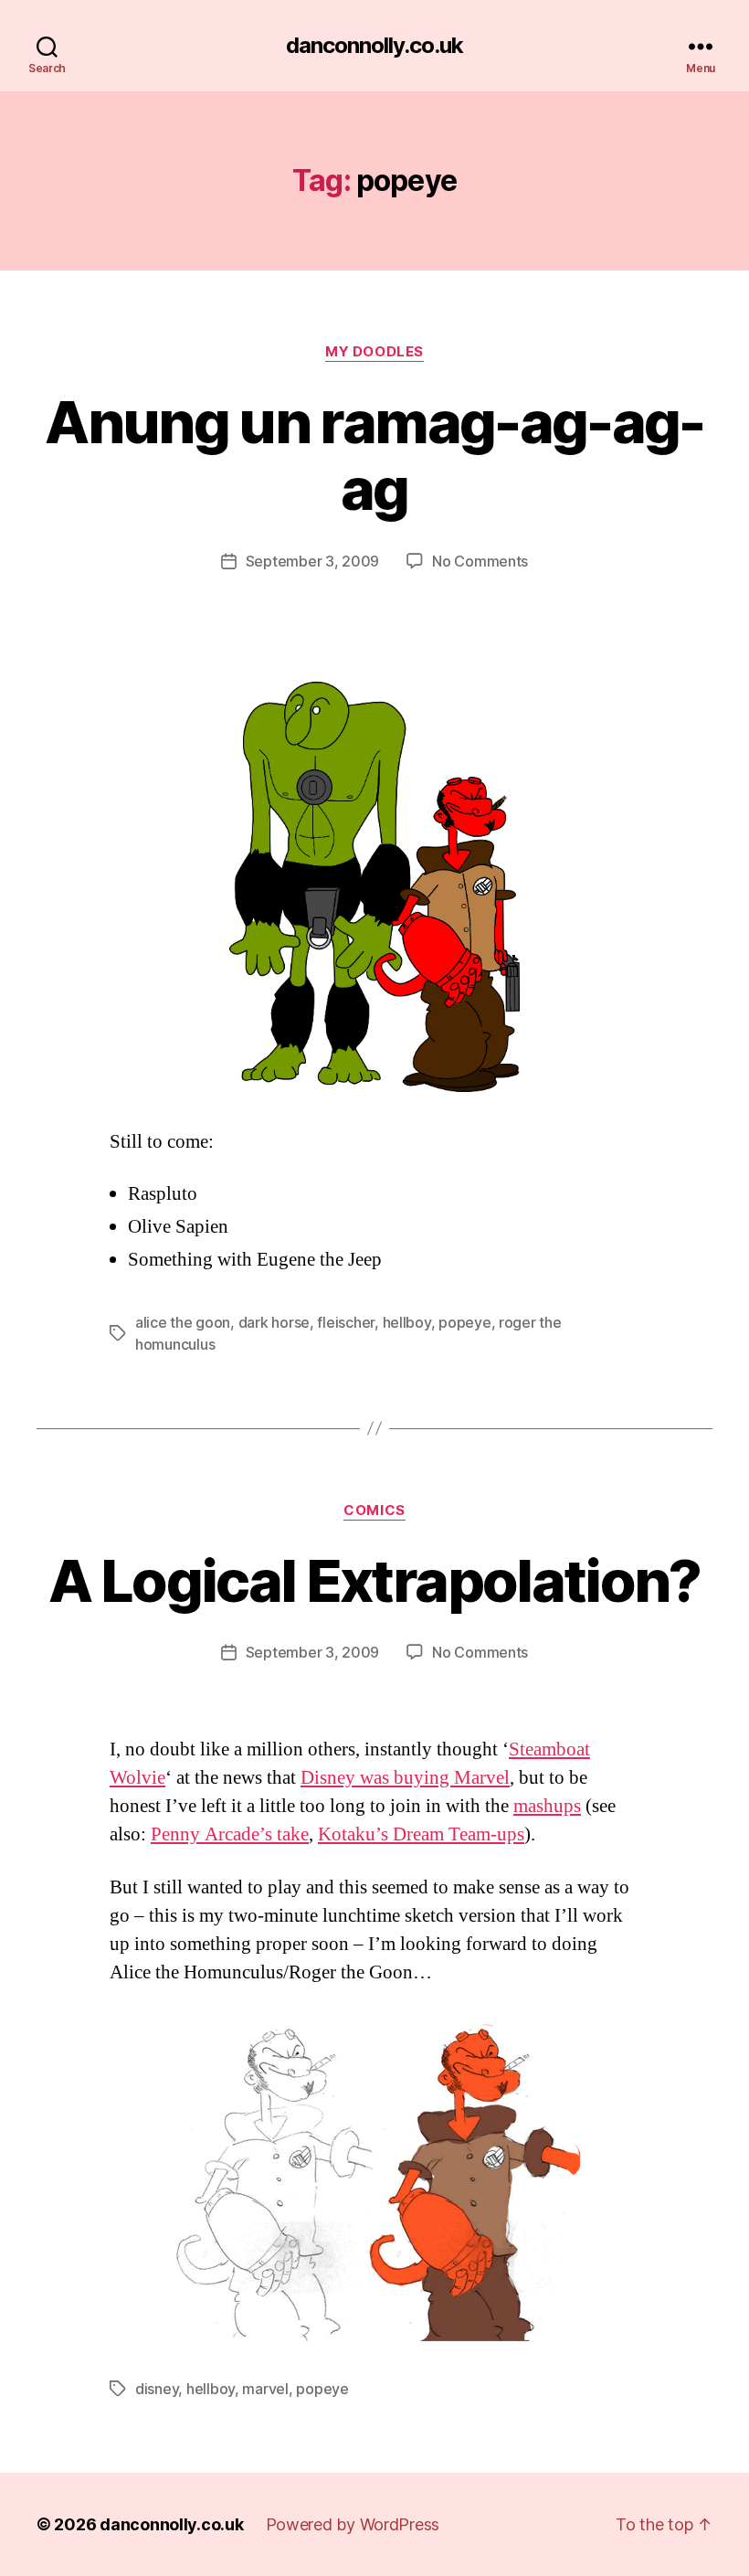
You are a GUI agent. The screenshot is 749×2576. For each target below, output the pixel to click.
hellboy (407, 1322)
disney (157, 2389)
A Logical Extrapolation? (374, 1580)
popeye (464, 1322)
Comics (374, 1511)
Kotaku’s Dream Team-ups (421, 1834)
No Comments (480, 561)
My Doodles (374, 352)
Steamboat (549, 1749)
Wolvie (137, 1778)
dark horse (274, 1322)
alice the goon (183, 1322)
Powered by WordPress (353, 2524)
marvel (265, 2389)
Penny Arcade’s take (230, 1834)
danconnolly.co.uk (374, 46)
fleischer (346, 1322)
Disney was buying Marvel (405, 1778)
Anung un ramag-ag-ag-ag (374, 455)
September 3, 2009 (312, 561)
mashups (547, 1806)
